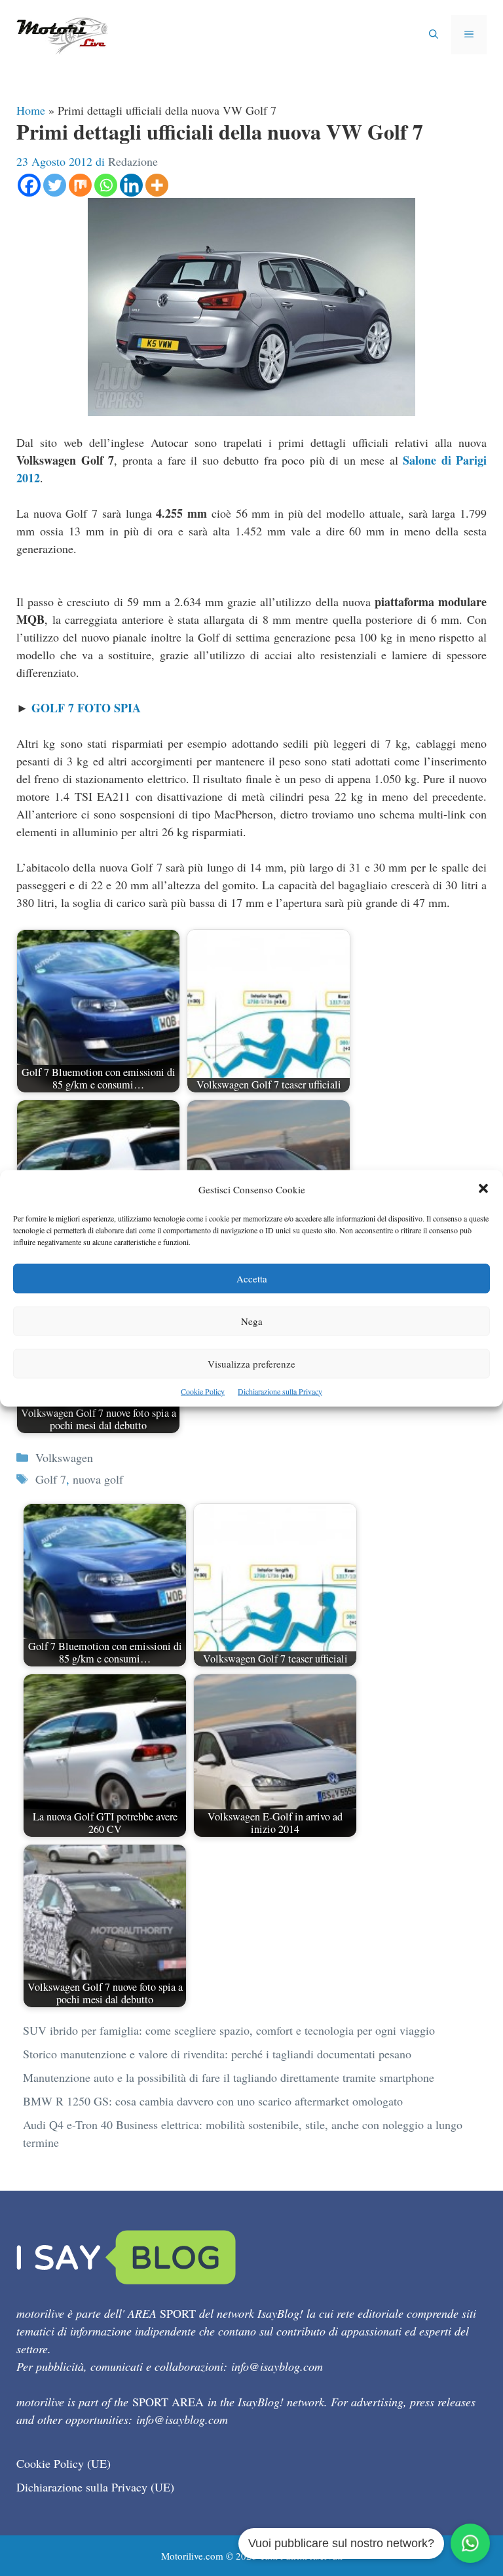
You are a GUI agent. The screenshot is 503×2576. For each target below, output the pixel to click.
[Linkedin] (131, 185)
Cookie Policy (203, 1391)
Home (31, 110)
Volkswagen (64, 1457)
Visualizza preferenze (251, 1363)
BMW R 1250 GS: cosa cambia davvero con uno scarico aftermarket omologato (213, 2101)
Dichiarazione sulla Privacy (280, 1391)
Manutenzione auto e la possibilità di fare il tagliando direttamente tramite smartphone (229, 2077)
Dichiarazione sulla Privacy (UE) (95, 2487)
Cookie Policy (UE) (64, 2463)
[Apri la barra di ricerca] (434, 35)
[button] (483, 1189)
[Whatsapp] (106, 185)
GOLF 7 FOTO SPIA (86, 708)
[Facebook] (29, 185)
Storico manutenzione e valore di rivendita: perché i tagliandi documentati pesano (217, 2054)
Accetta (252, 1278)
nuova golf (98, 1479)
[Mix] (80, 185)
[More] (157, 185)
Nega (252, 1320)
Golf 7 (51, 1479)
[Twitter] (55, 185)
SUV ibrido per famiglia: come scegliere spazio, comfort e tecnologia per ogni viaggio (229, 2030)
